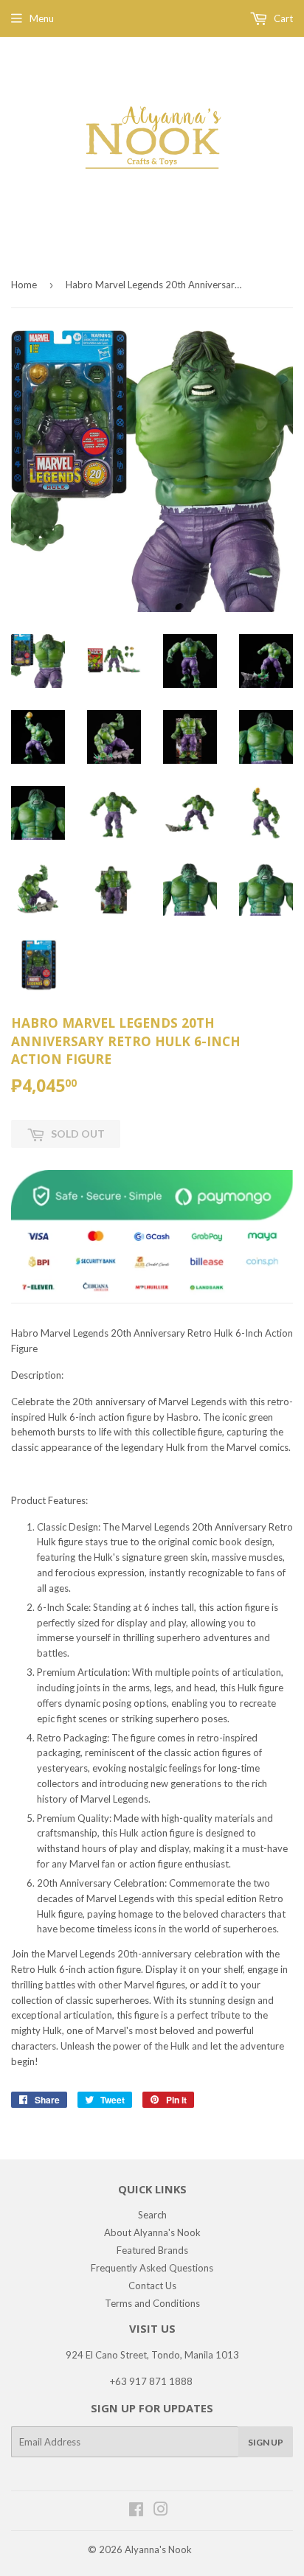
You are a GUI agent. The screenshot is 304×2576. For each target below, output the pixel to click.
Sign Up (266, 2442)
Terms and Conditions (152, 2303)
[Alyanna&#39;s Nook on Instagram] (161, 2511)
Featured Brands (152, 2250)
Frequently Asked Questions (152, 2268)
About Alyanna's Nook (152, 2232)
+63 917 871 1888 (151, 2381)
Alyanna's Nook (158, 2549)
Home (24, 285)
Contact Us (152, 2286)
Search (152, 2215)
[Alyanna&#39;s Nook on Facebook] (136, 2511)
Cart (282, 18)
